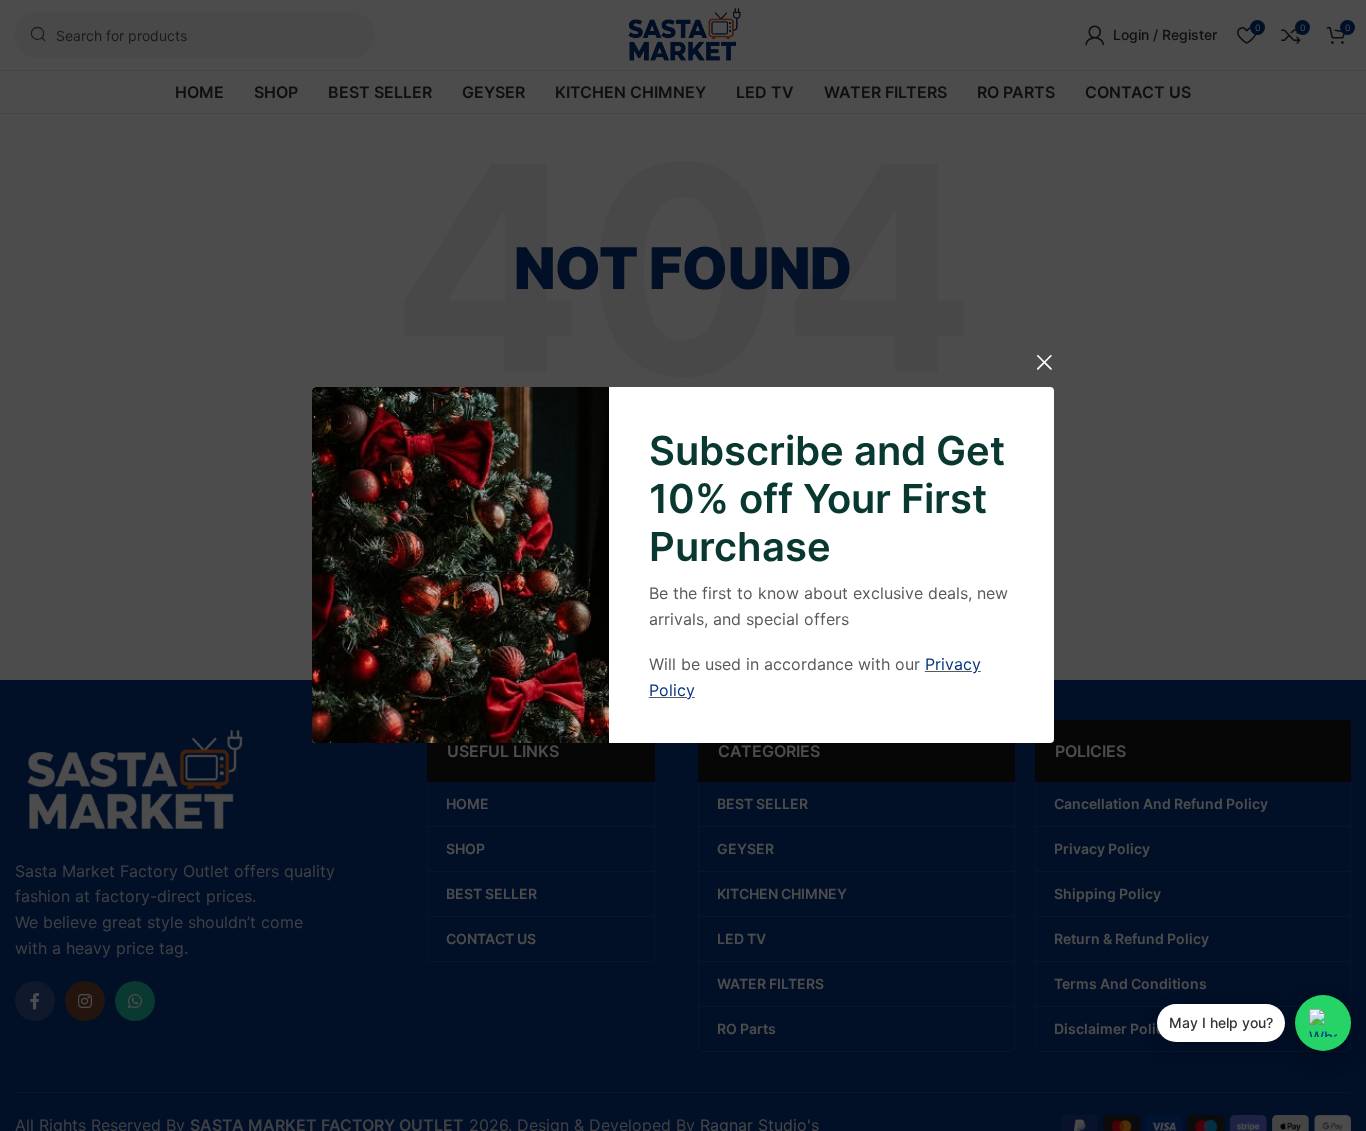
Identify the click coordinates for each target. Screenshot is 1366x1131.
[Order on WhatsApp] (1323, 1023)
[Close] (1044, 362)
